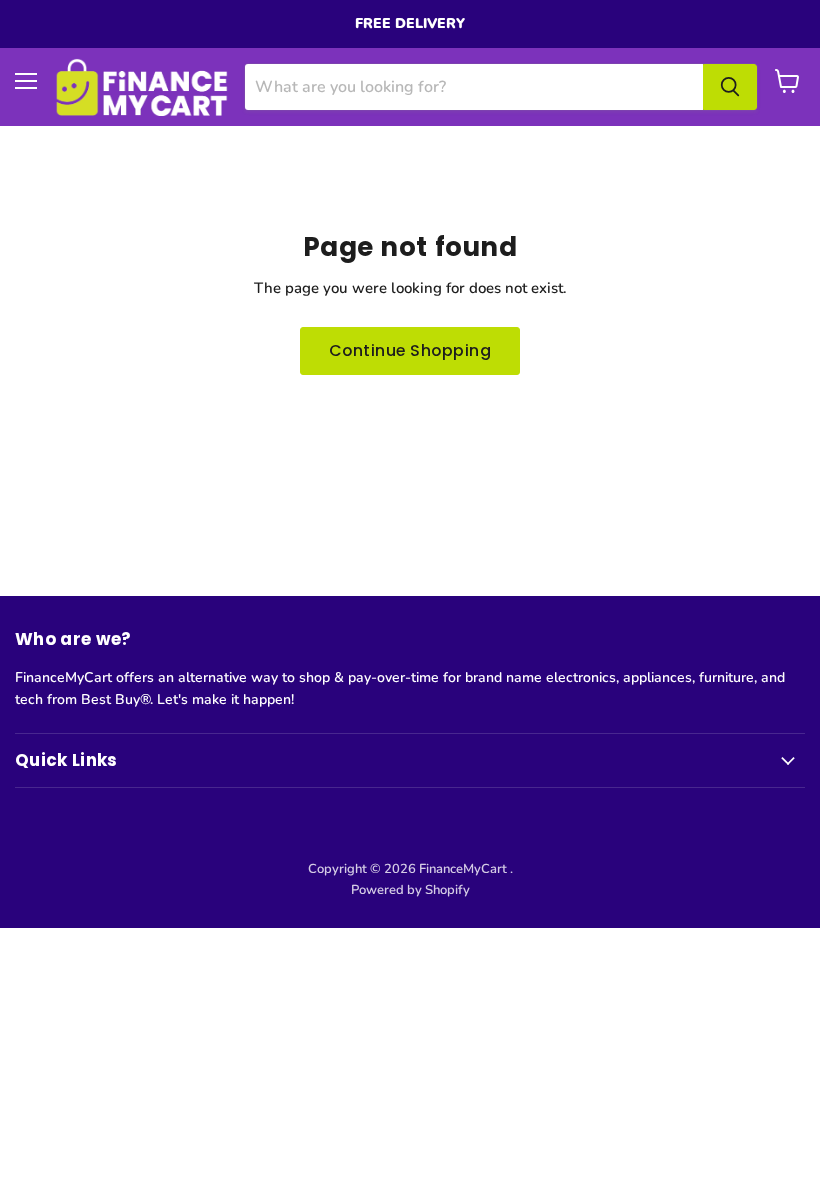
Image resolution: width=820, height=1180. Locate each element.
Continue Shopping (410, 350)
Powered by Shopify (410, 890)
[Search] (730, 87)
